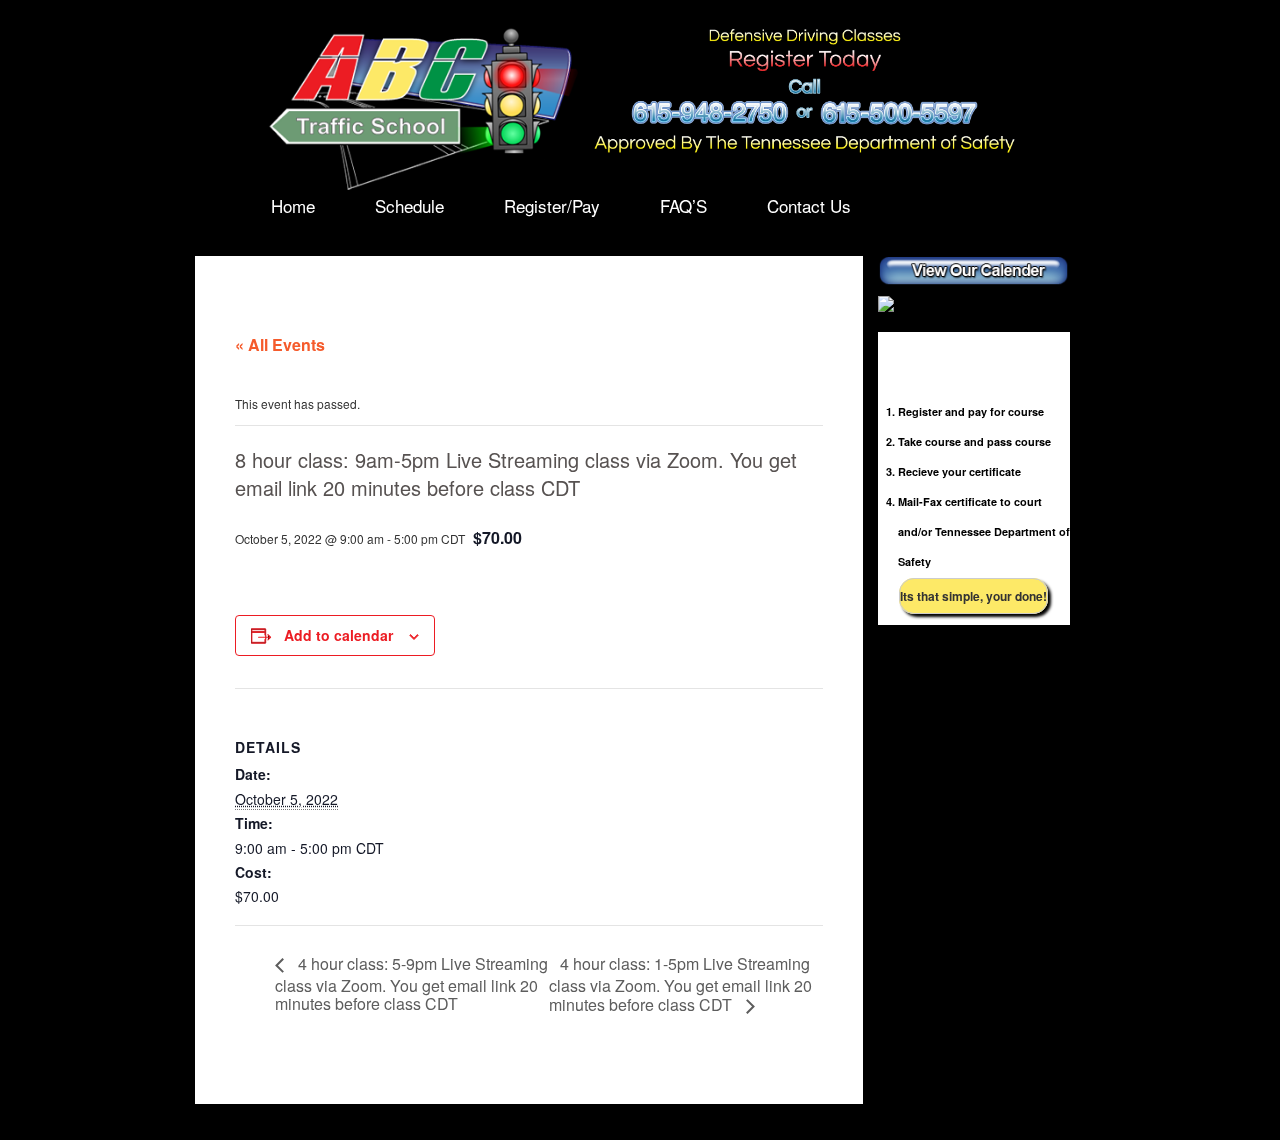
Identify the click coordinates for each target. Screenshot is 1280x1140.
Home (293, 206)
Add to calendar (338, 635)
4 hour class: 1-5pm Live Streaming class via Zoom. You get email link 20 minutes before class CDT (680, 984)
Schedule (409, 206)
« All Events (280, 344)
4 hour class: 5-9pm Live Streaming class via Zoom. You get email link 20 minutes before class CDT (411, 983)
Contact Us (809, 206)
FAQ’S (683, 206)
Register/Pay (552, 206)
